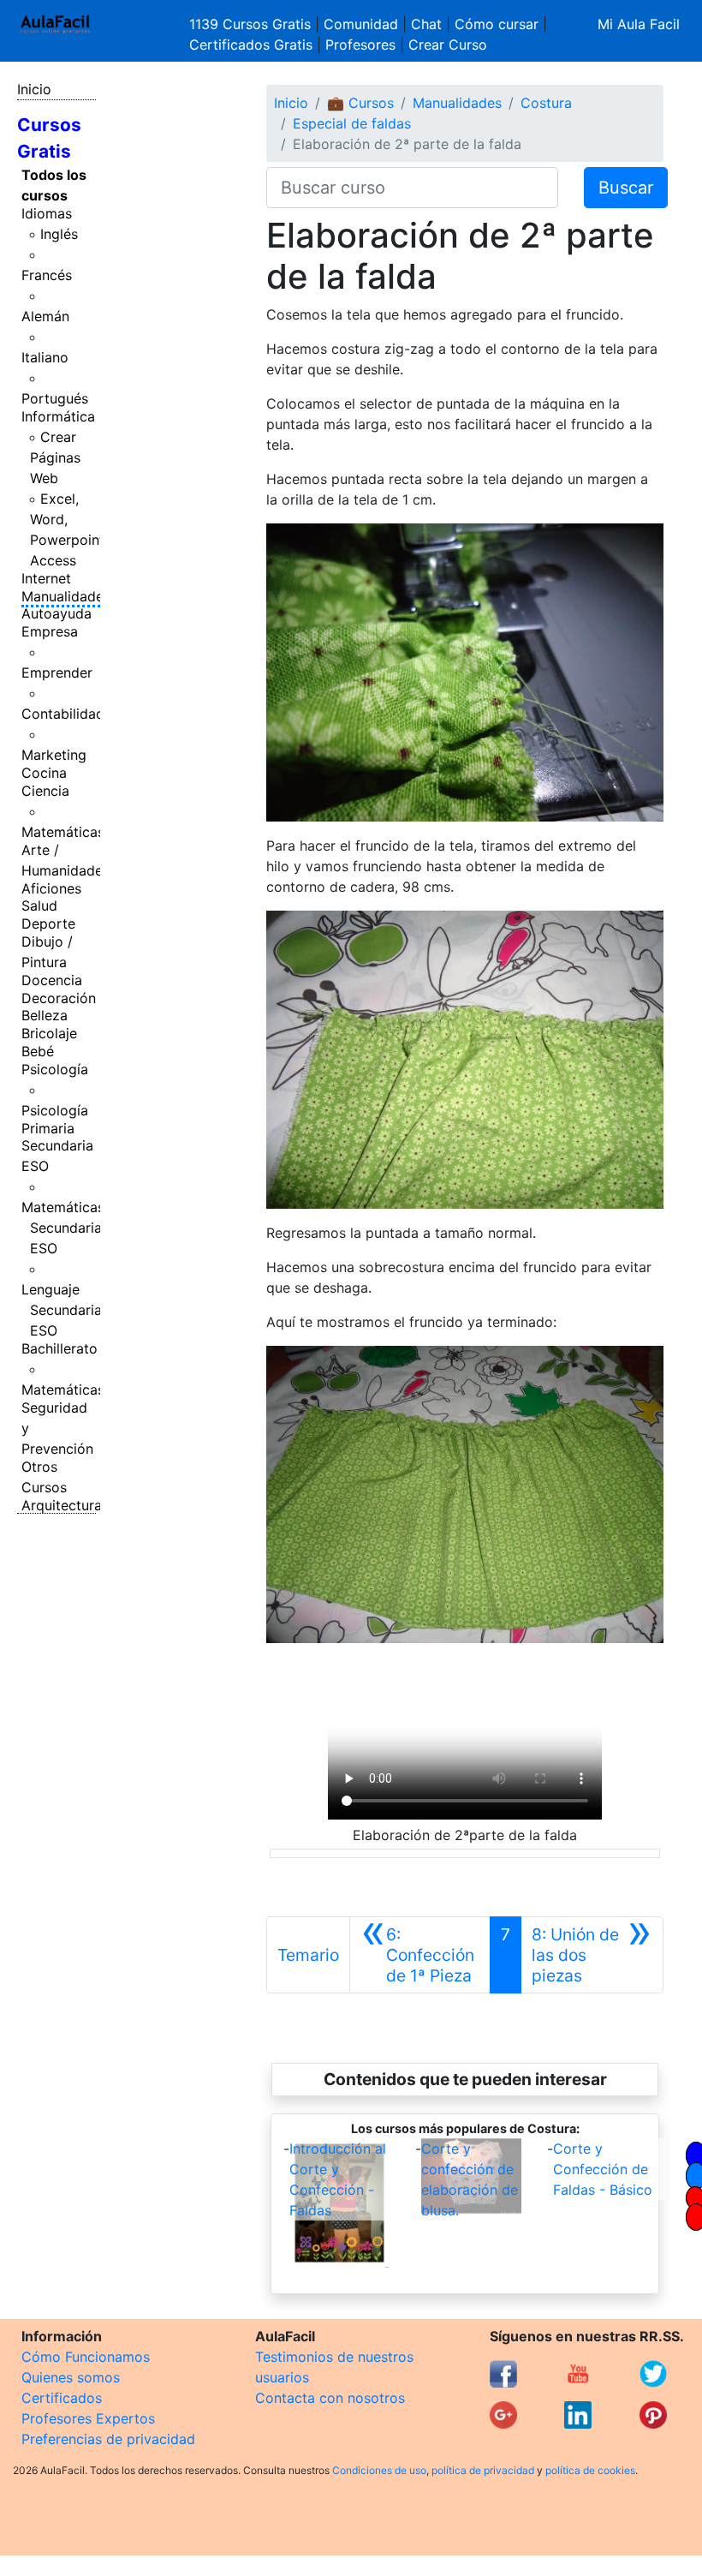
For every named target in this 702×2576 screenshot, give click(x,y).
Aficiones (51, 888)
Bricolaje (49, 1033)
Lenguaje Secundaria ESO (62, 1310)
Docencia (52, 980)
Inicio (34, 89)
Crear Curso (448, 45)
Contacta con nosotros (330, 2398)
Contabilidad (63, 714)
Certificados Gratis (251, 45)
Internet (46, 578)
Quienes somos (71, 2377)
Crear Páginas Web (55, 457)
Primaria (48, 1128)
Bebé (38, 1051)
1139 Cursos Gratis (252, 24)
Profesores (360, 45)
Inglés (59, 234)
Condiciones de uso (379, 2470)
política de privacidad (483, 2470)
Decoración (59, 998)
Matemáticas (63, 832)
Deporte (48, 923)
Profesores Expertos (88, 2418)
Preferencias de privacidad (108, 2439)
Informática (58, 416)
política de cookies (590, 2470)
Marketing (54, 755)
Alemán (45, 316)
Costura (546, 103)
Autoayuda (57, 613)
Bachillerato (59, 1348)
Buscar (626, 188)
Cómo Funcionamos (86, 2357)
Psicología (55, 1069)
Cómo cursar (497, 24)
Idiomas (47, 213)
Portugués (55, 398)
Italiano (45, 357)
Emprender (57, 672)
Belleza (45, 1015)
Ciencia (45, 791)
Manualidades (66, 596)
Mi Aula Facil (639, 24)
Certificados (62, 2398)
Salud (39, 905)
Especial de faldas (352, 123)
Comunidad (361, 24)
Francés (47, 275)
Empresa (50, 631)
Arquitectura (62, 1505)
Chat (426, 24)
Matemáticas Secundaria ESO (63, 1228)
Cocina (44, 773)
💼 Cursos (360, 103)
